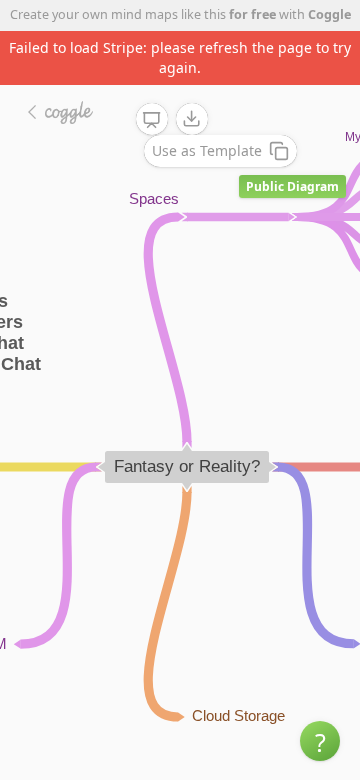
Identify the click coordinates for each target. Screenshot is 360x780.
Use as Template (207, 150)
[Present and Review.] (152, 120)
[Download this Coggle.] (192, 119)
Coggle (329, 14)
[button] (320, 741)
